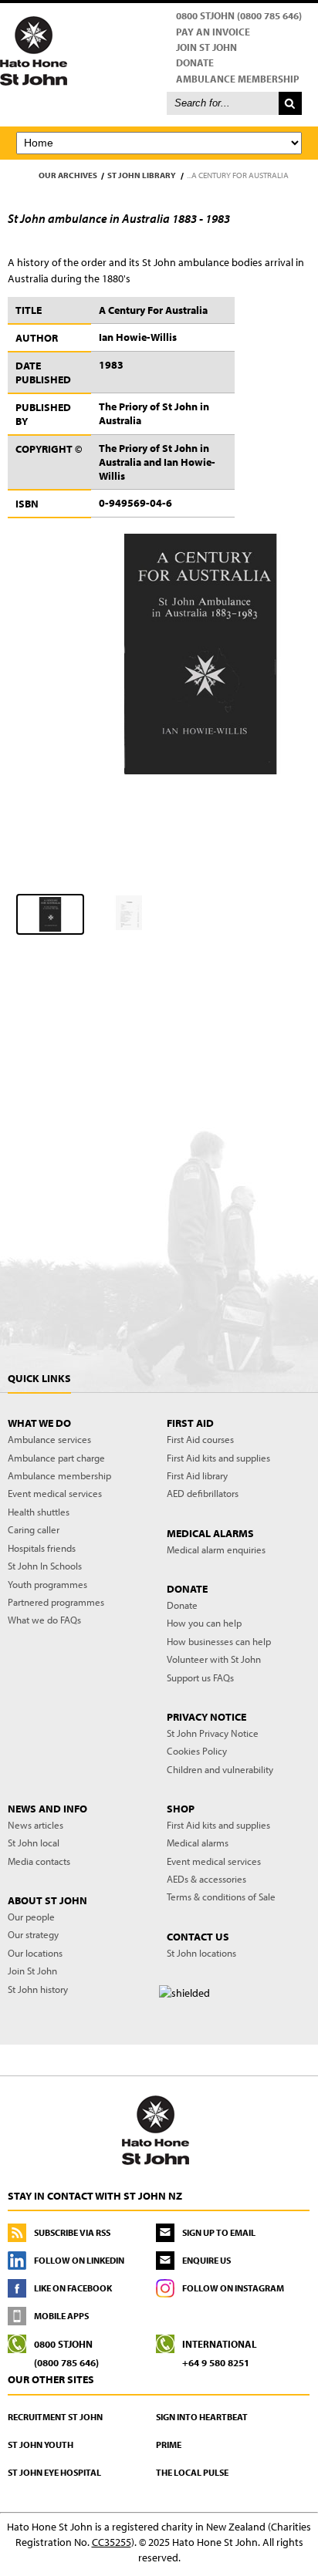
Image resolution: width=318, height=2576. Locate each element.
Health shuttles (39, 1512)
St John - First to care (156, 2129)
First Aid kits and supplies (218, 1458)
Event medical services (55, 1493)
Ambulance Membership (238, 79)
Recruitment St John (55, 2417)
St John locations (201, 1953)
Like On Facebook (73, 2288)
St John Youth (41, 2445)
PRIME (169, 2445)
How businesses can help (219, 1641)
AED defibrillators (203, 1493)
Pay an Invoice (213, 32)
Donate (195, 62)
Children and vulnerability (220, 1769)
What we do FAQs (44, 1620)
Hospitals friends (42, 1548)
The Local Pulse (192, 2472)
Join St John (206, 47)
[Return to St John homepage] (159, 50)
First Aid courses (200, 1439)
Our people (31, 1917)
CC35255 (112, 2542)
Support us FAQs (200, 1677)
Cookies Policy (197, 1751)
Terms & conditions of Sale (221, 1897)
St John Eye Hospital (54, 2472)
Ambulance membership (59, 1475)
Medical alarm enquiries (216, 1549)
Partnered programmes (56, 1602)
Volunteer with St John (214, 1659)
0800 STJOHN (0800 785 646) (239, 15)
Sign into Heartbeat (202, 2417)
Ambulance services (49, 1439)
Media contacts (39, 1861)
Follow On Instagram (233, 2288)
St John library (142, 175)
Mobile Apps (61, 2316)
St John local (34, 1843)
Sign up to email (219, 2232)
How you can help (204, 1623)
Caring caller (34, 1529)
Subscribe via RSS (72, 2232)
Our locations (35, 1953)
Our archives (68, 175)
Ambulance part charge (56, 1458)
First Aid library (197, 1475)
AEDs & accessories (206, 1879)
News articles (36, 1825)
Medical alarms (198, 1843)
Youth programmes (47, 1584)
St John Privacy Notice (213, 1733)
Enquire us (206, 2260)
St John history (38, 1989)
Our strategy (33, 1934)
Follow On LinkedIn (79, 2260)
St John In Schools (45, 1566)
